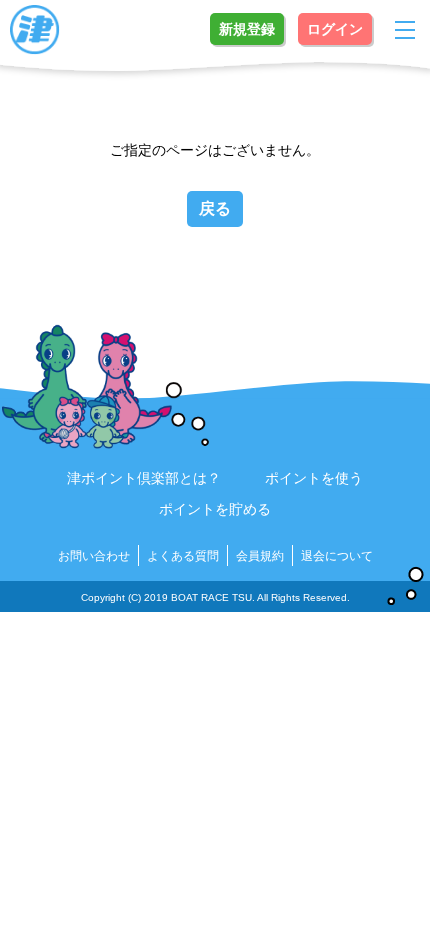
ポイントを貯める (215, 509)
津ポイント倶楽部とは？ (144, 478)
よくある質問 (183, 556)
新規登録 (247, 29)
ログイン (335, 29)
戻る (215, 208)
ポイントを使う (314, 478)
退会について (337, 556)
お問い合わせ (94, 556)
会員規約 (260, 556)
